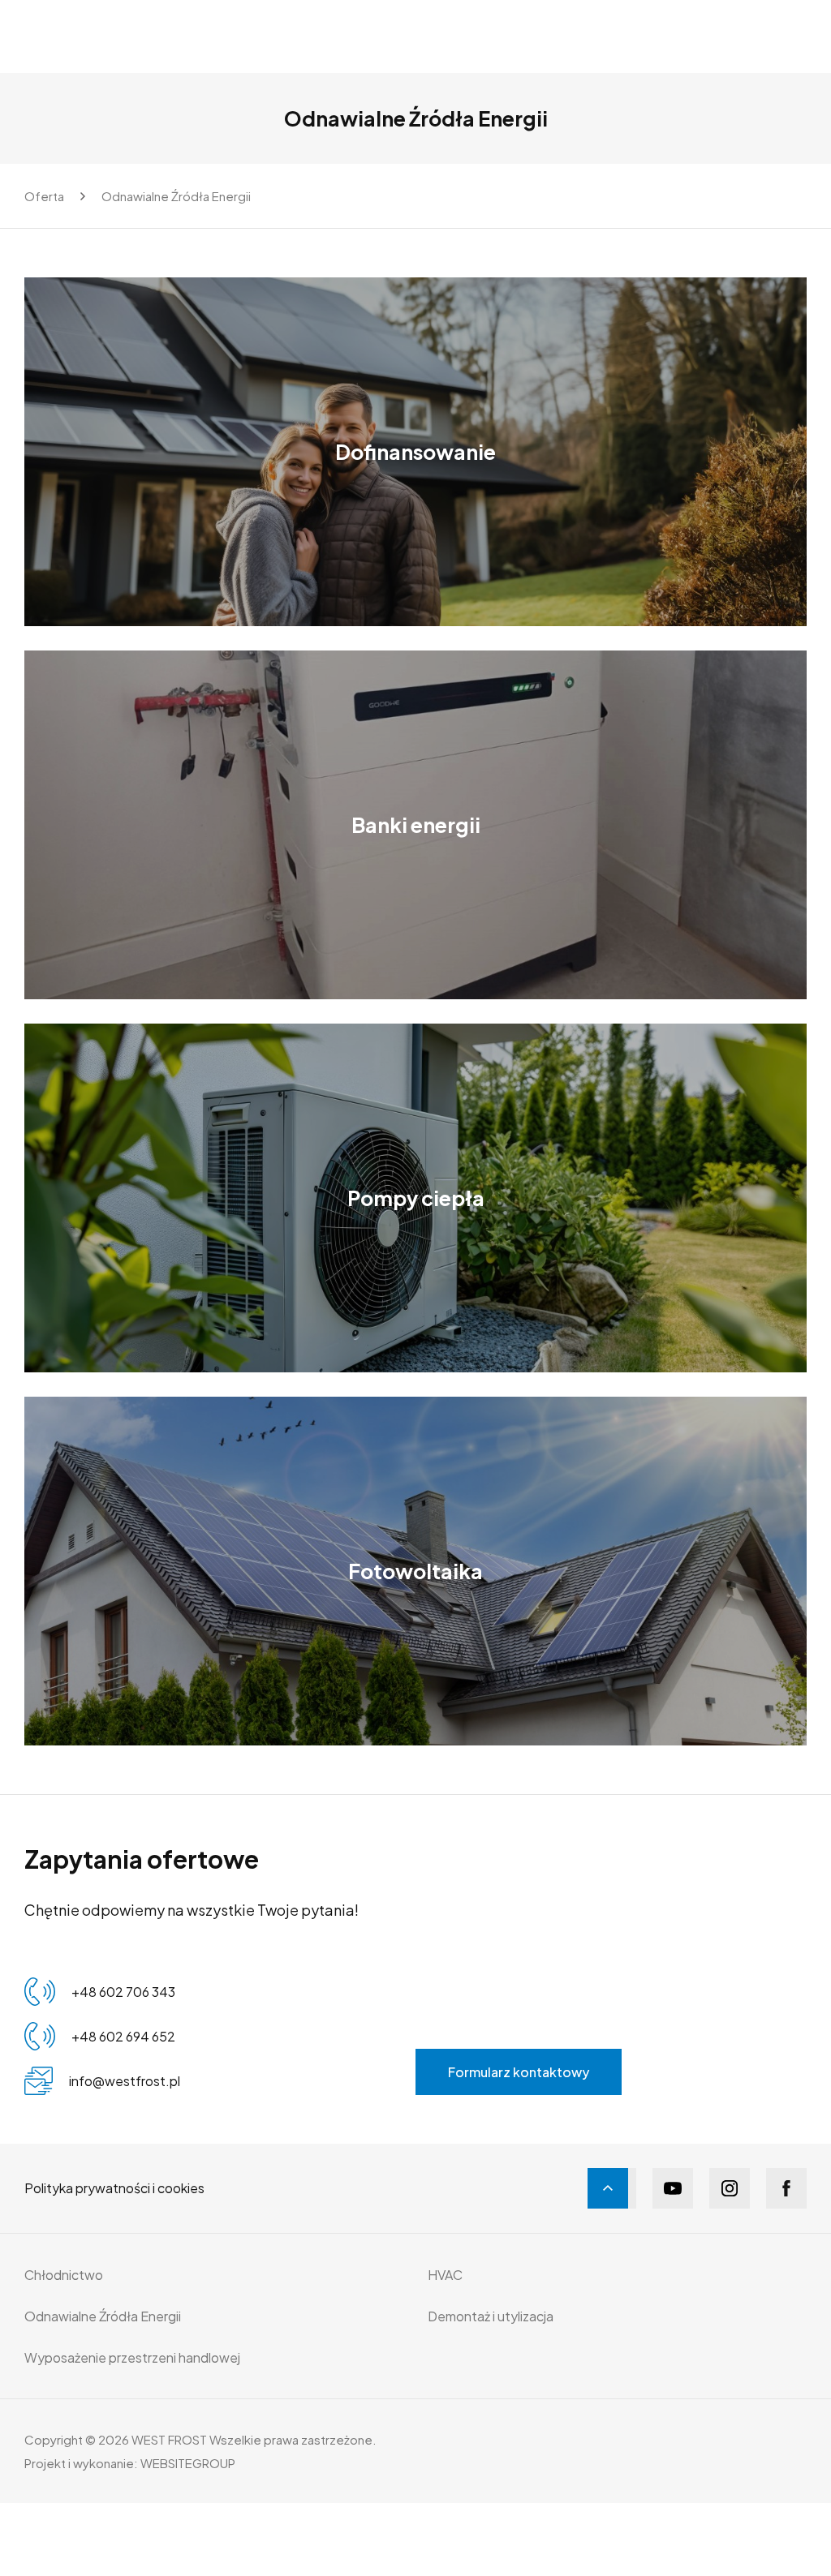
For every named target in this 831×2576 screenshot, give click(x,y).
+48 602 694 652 (123, 2036)
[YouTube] (673, 2188)
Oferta (44, 196)
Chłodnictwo (64, 2275)
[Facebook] (786, 2188)
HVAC (445, 2275)
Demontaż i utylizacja (491, 2316)
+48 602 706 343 (123, 1992)
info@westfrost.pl (125, 2081)
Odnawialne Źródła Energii (176, 196)
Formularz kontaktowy (519, 2072)
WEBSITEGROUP (188, 2463)
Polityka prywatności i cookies (114, 2188)
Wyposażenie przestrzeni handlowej (132, 2357)
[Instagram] (730, 2188)
